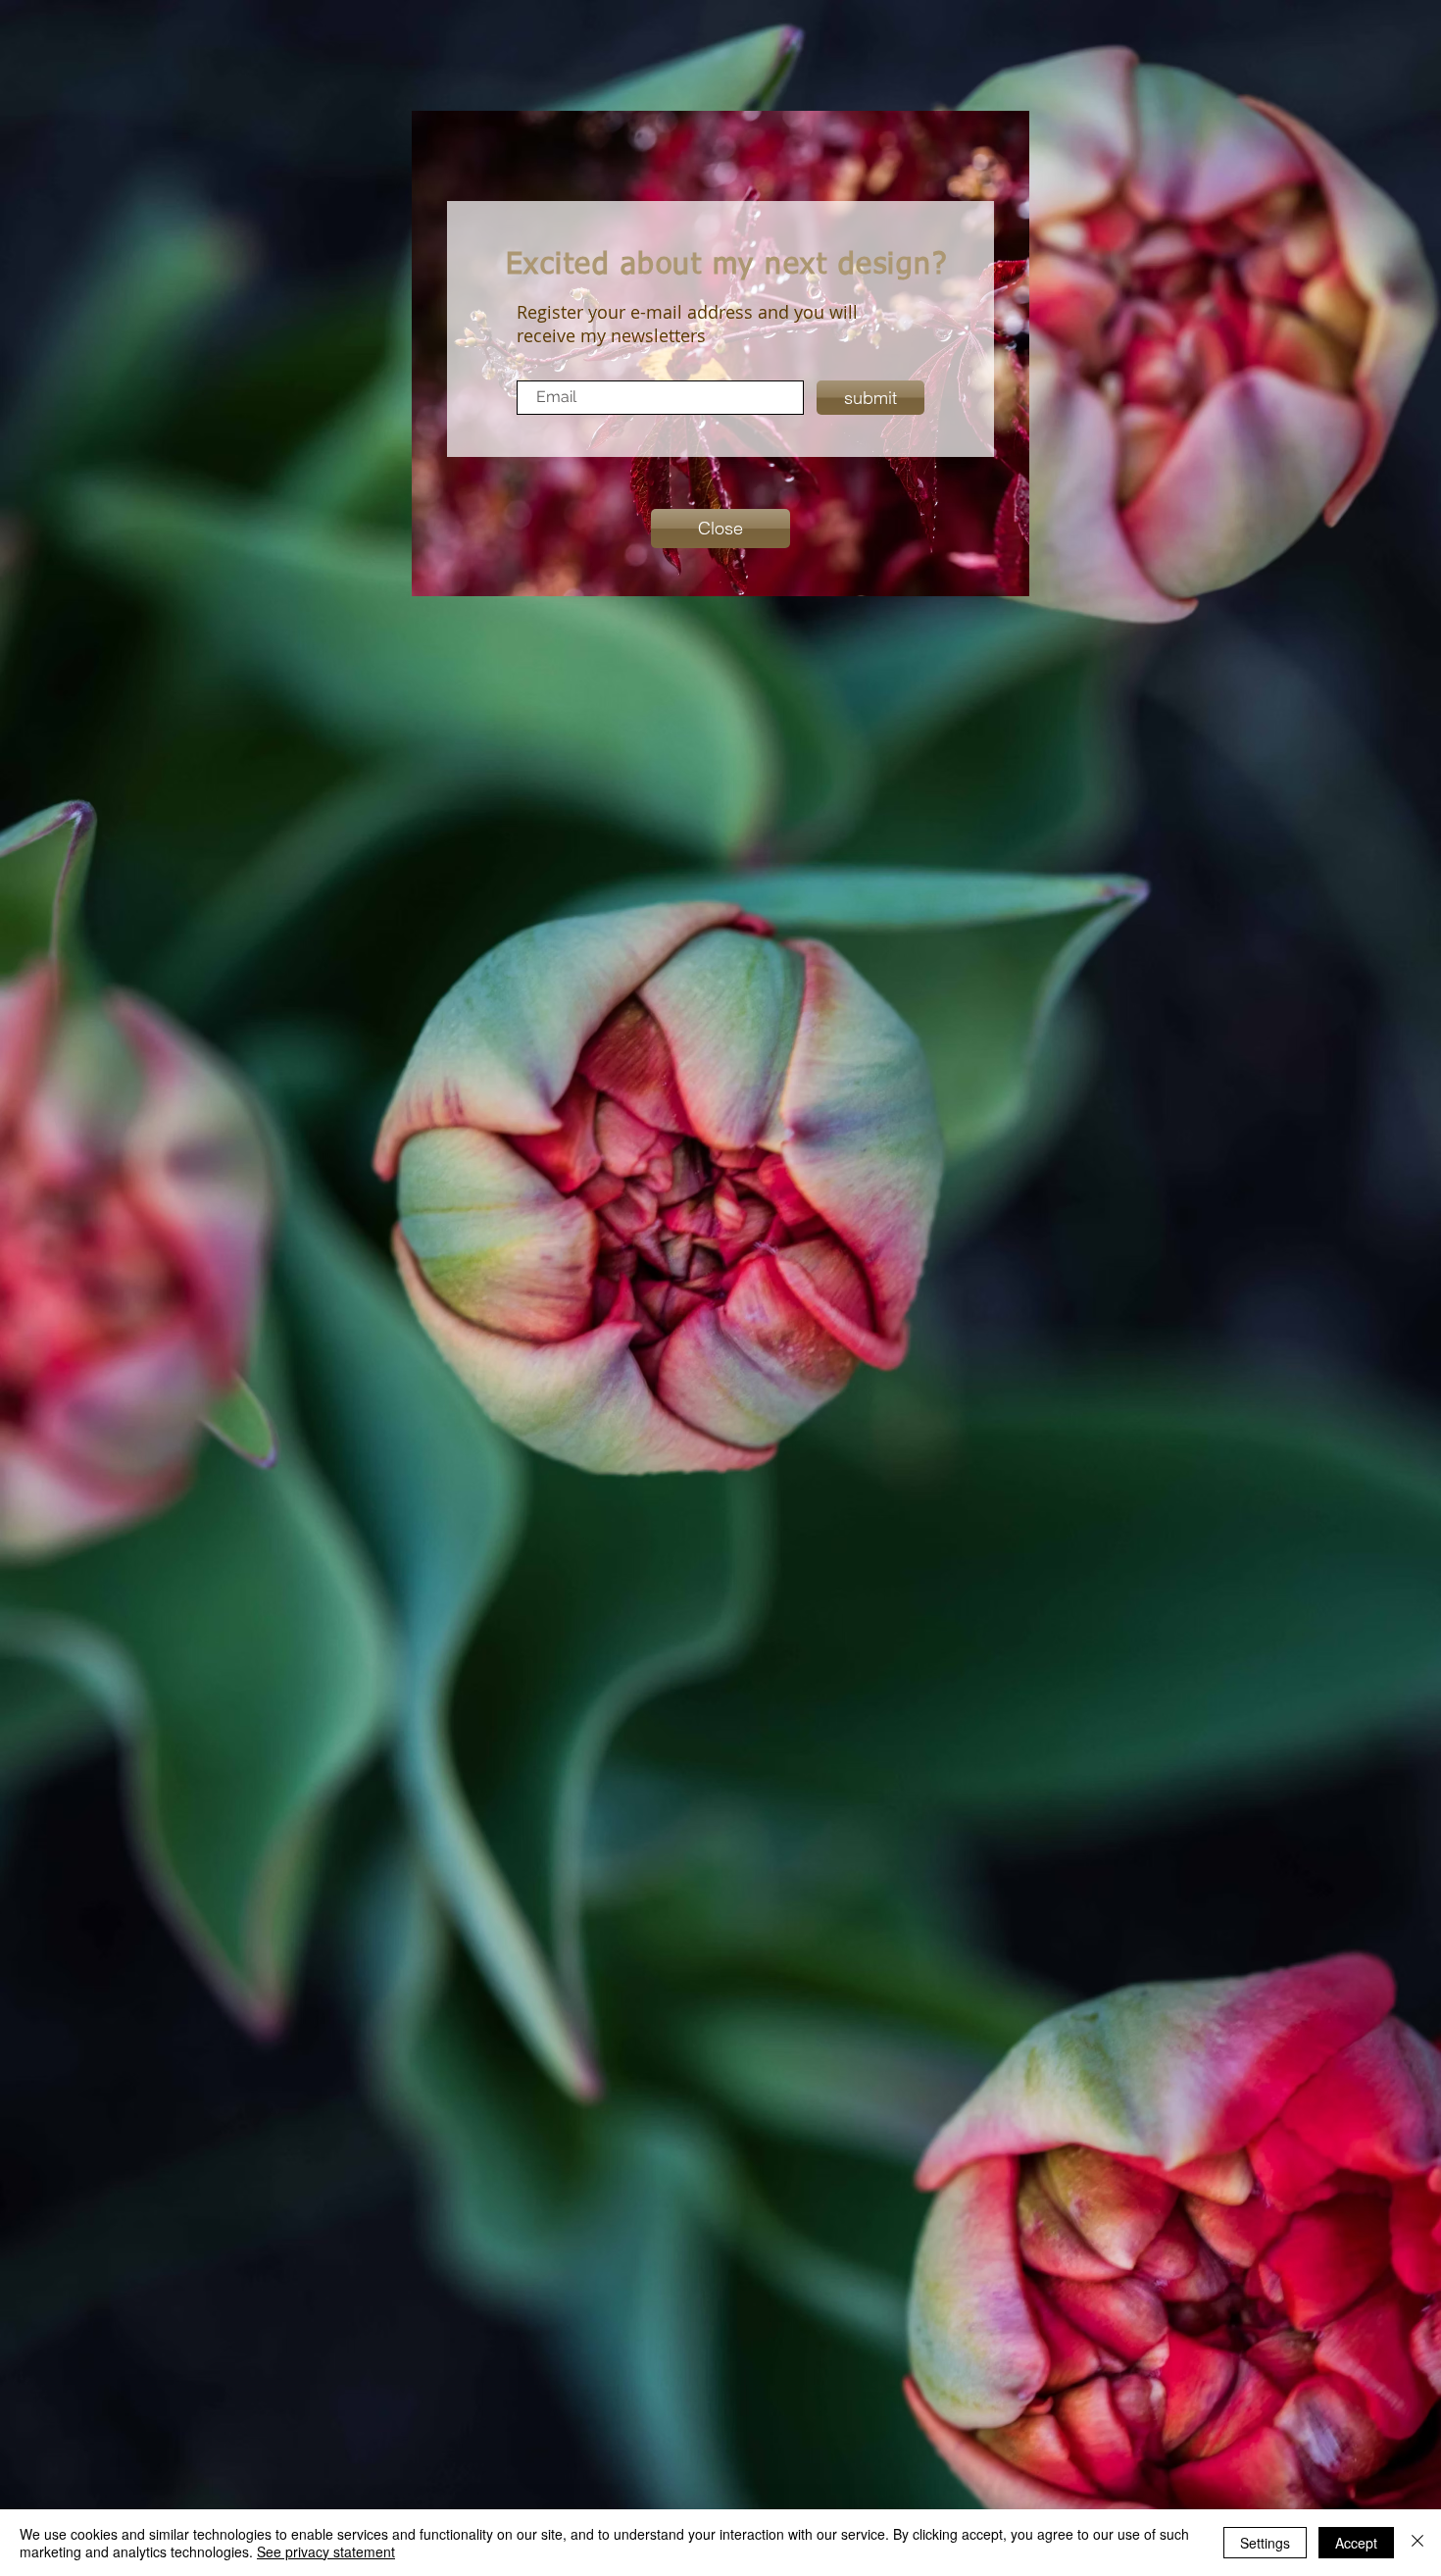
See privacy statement (326, 2551)
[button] (720, 529)
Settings (1265, 2543)
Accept (1356, 2543)
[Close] (1417, 2543)
